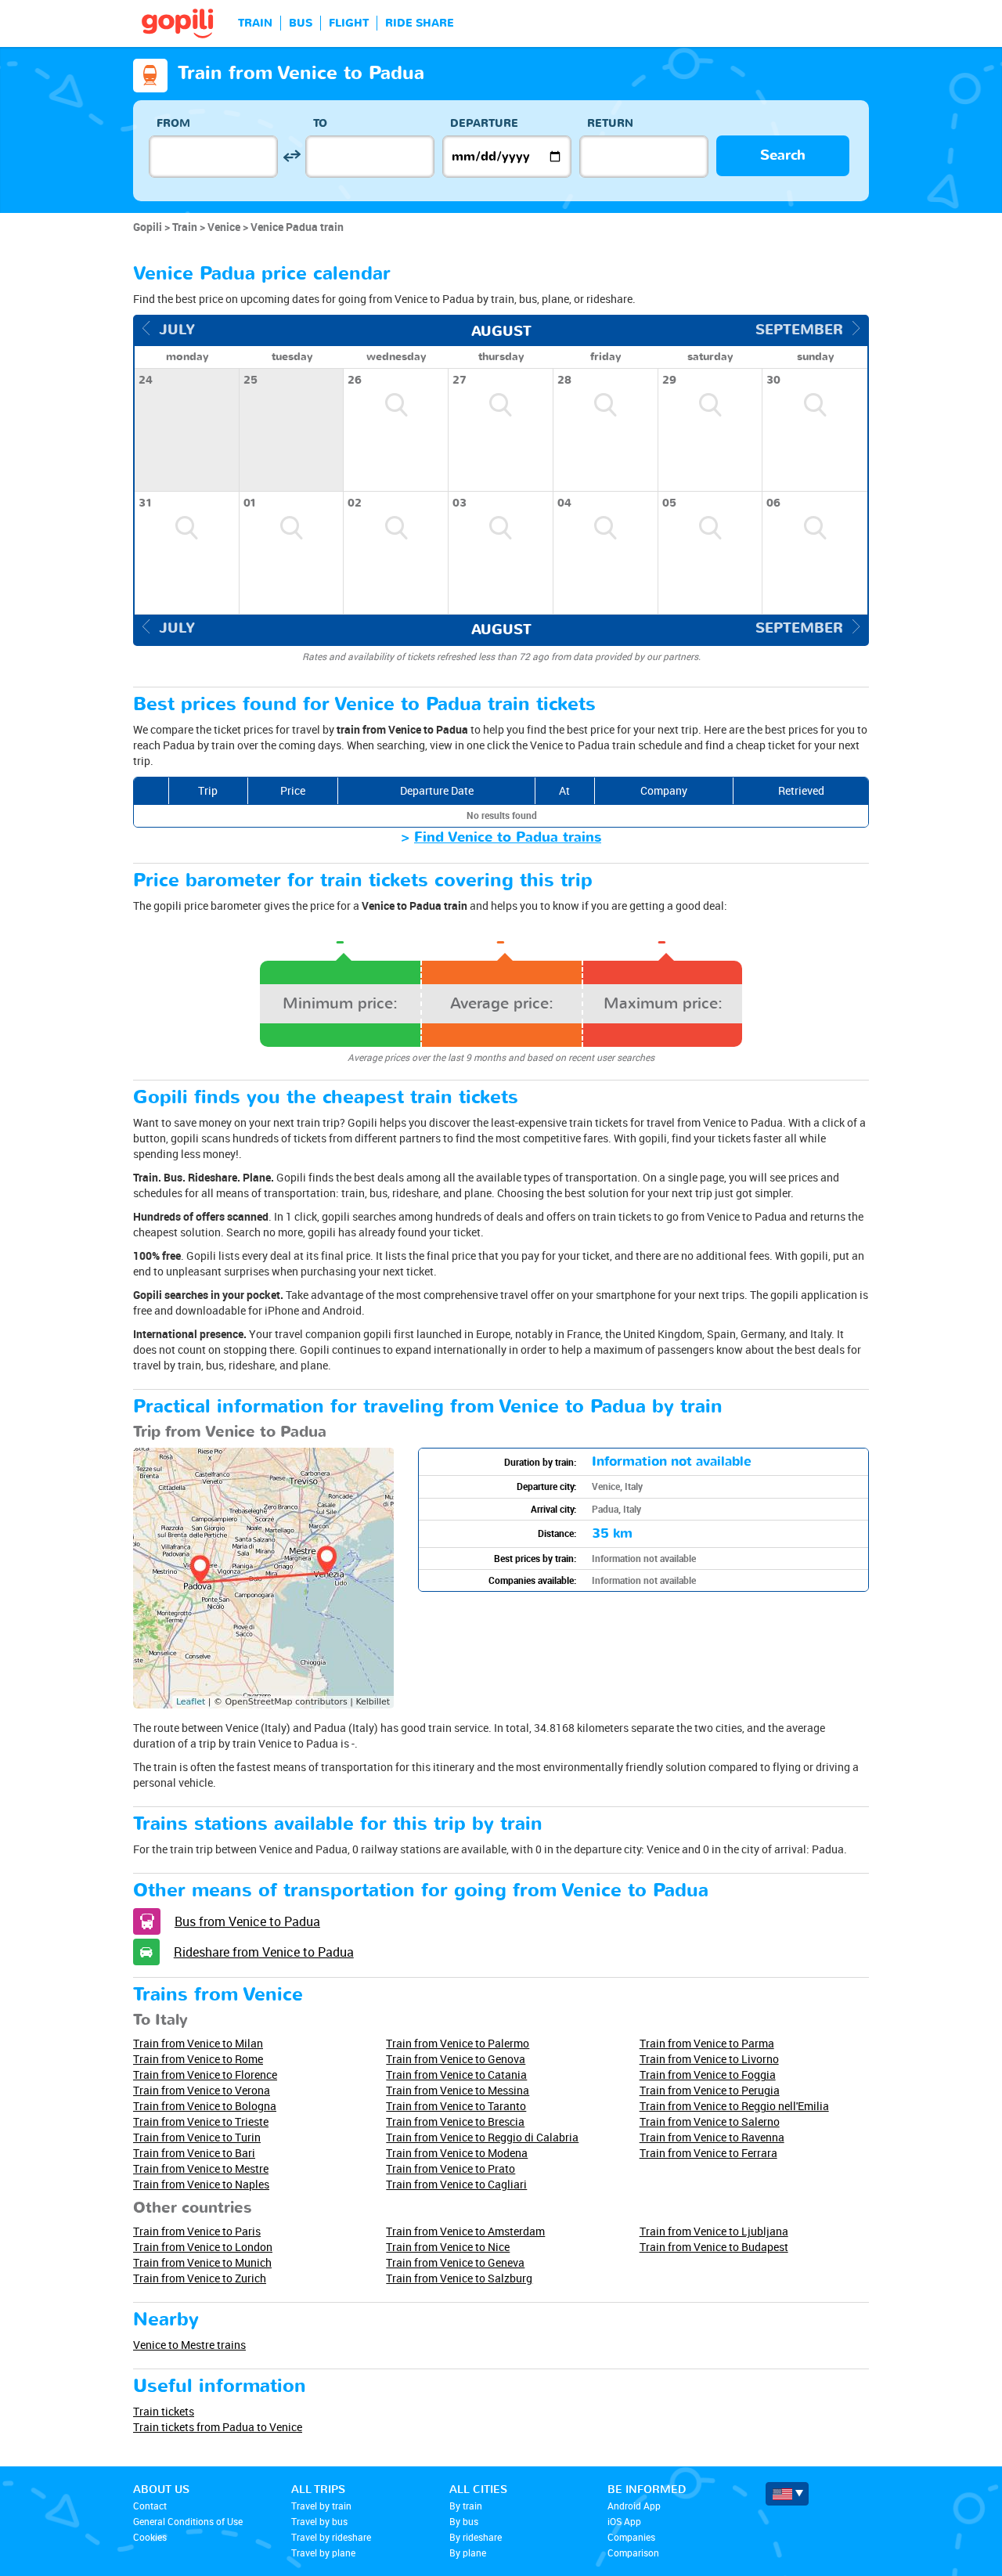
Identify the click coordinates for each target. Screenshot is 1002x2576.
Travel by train (321, 2506)
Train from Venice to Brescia (455, 2121)
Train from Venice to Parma (707, 2043)
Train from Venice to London (203, 2247)
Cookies (150, 2537)
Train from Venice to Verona (202, 2090)
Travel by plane (323, 2553)
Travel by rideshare (331, 2537)
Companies (631, 2537)
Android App (634, 2506)
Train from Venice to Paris (197, 2231)
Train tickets (164, 2411)
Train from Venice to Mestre (201, 2168)
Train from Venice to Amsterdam (465, 2231)
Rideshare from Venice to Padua (264, 1952)
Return (610, 123)
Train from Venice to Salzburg (459, 2278)
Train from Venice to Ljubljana (714, 2231)
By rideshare (476, 2537)
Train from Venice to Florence (205, 2075)
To (320, 123)
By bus (464, 2521)
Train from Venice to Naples (201, 2184)
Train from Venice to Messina (458, 2090)
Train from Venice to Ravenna (712, 2137)
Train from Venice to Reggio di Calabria (482, 2137)
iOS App (624, 2521)
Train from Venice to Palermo (458, 2043)
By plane (468, 2553)
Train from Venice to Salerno (710, 2121)
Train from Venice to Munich (202, 2262)
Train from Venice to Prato (451, 2168)
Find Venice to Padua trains (508, 837)
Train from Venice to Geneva (455, 2262)
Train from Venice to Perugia (710, 2090)
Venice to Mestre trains (189, 2345)
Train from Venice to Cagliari (456, 2184)
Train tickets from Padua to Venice (218, 2427)
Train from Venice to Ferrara (708, 2153)
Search (783, 155)
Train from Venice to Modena (457, 2153)
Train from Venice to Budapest (714, 2247)
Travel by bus (319, 2521)
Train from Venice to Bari (194, 2153)
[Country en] (787, 2494)
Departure (484, 123)
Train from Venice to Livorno (709, 2059)
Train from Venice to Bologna (205, 2106)
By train (466, 2506)
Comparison (633, 2553)
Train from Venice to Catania (456, 2075)
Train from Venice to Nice (448, 2247)
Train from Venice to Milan (198, 2043)
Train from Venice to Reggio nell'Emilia (734, 2106)
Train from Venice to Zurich (200, 2278)
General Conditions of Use (188, 2521)
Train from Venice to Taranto (456, 2106)
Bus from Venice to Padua (247, 1921)
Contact (150, 2506)
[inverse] (292, 156)
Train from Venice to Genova (456, 2059)
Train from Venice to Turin (197, 2137)
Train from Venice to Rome (198, 2059)
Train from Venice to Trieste (201, 2121)
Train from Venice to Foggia (708, 2075)
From (173, 123)
